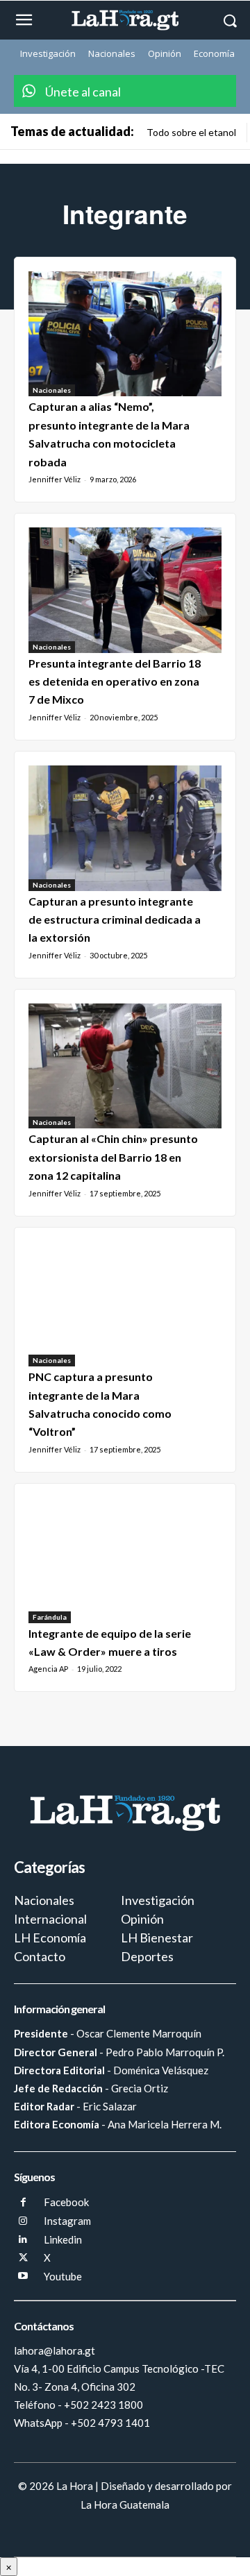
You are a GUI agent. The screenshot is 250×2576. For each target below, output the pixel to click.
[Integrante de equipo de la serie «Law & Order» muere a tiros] (125, 1560)
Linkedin (63, 2239)
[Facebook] (23, 2203)
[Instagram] (23, 2222)
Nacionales (52, 390)
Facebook (66, 2202)
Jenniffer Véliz (55, 479)
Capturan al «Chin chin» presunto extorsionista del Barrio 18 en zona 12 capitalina (113, 1157)
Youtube (63, 2276)
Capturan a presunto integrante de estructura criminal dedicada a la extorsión (115, 920)
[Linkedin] (23, 2240)
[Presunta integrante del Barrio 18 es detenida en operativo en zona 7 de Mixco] (125, 590)
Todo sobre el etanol (191, 132)
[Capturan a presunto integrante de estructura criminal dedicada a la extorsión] (125, 828)
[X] (23, 2259)
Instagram (67, 2221)
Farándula (50, 1617)
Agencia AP (48, 1669)
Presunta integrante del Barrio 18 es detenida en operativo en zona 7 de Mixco (115, 681)
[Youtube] (23, 2277)
